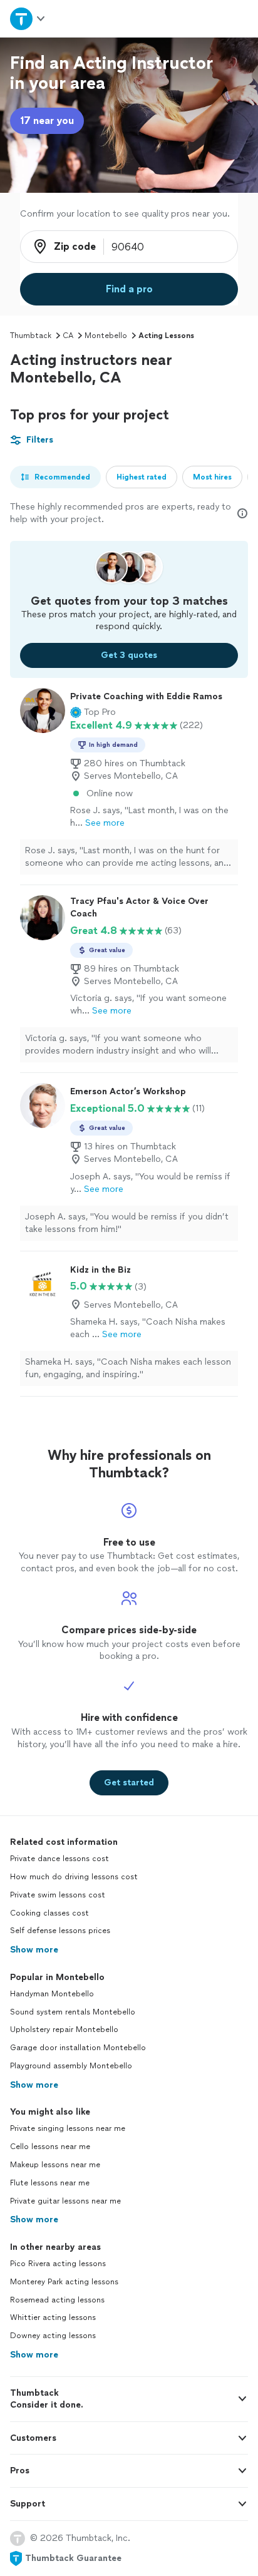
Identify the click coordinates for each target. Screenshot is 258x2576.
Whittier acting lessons (53, 2317)
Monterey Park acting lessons (64, 2282)
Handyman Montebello (52, 1994)
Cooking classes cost (49, 1913)
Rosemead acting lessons (57, 2300)
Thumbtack (31, 336)
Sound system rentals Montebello (73, 2012)
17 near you (47, 121)
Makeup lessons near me (55, 2165)
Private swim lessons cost (58, 1895)
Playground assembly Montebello (71, 2066)
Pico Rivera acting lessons (58, 2264)
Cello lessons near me (50, 2147)
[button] (93, 712)
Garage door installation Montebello (78, 2048)
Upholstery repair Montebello (64, 2029)
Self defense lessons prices (60, 1931)
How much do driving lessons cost (74, 1877)
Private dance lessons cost (59, 1859)
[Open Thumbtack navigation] (28, 18)
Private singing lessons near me (68, 2128)
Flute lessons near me (50, 2183)
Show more (34, 1950)
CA (68, 336)
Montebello (106, 336)
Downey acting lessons (53, 2336)
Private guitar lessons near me (65, 2201)
